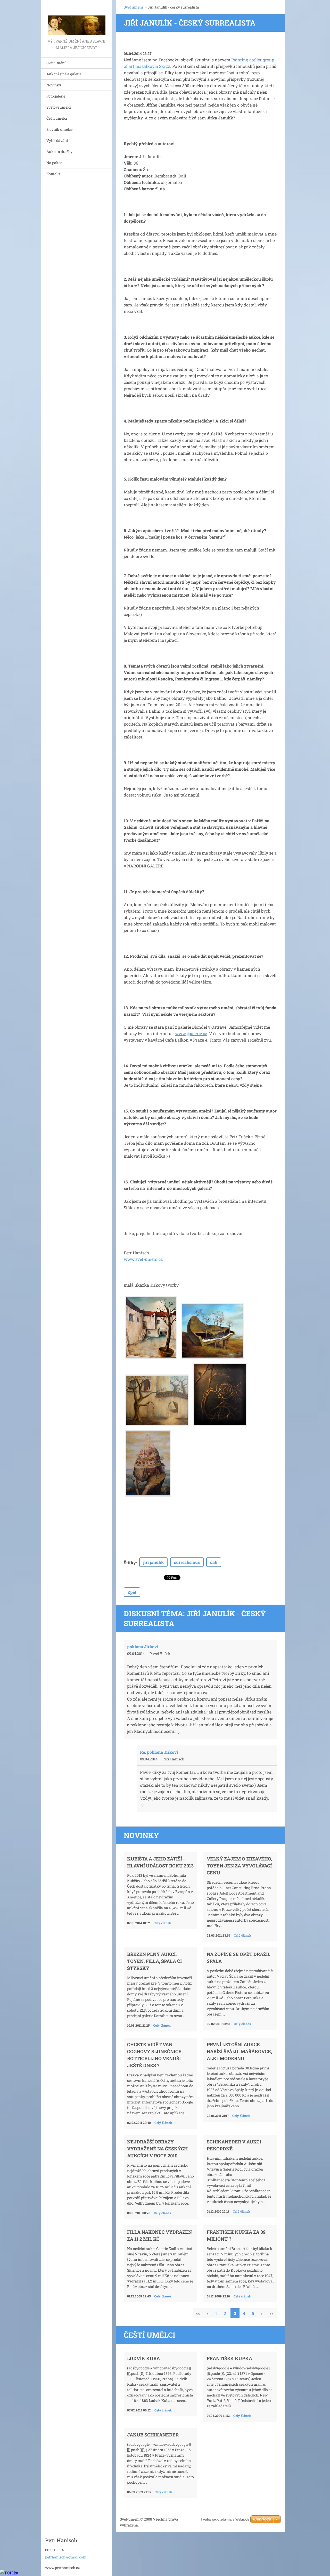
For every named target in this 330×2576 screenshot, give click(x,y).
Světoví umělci (59, 107)
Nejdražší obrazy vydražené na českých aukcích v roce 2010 (157, 2149)
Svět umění (56, 63)
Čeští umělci (57, 118)
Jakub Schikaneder (153, 2435)
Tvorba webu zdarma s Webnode (225, 2519)
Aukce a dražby (59, 152)
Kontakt (53, 174)
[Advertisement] (213, 47)
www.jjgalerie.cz (191, 1033)
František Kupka (229, 2358)
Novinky (54, 85)
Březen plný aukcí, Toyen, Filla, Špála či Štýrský (154, 1961)
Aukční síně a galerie (64, 74)
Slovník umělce (59, 129)
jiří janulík (153, 1562)
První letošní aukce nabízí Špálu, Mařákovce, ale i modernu (239, 2051)
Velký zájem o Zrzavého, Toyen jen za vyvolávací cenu (239, 1866)
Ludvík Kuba (143, 2358)
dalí (214, 1562)
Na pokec (54, 163)
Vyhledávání (57, 140)
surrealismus (187, 1562)
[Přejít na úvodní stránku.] (77, 19)
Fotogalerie (56, 96)
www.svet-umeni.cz (143, 1259)
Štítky (130, 1562)
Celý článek (162, 1923)
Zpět (132, 1592)
